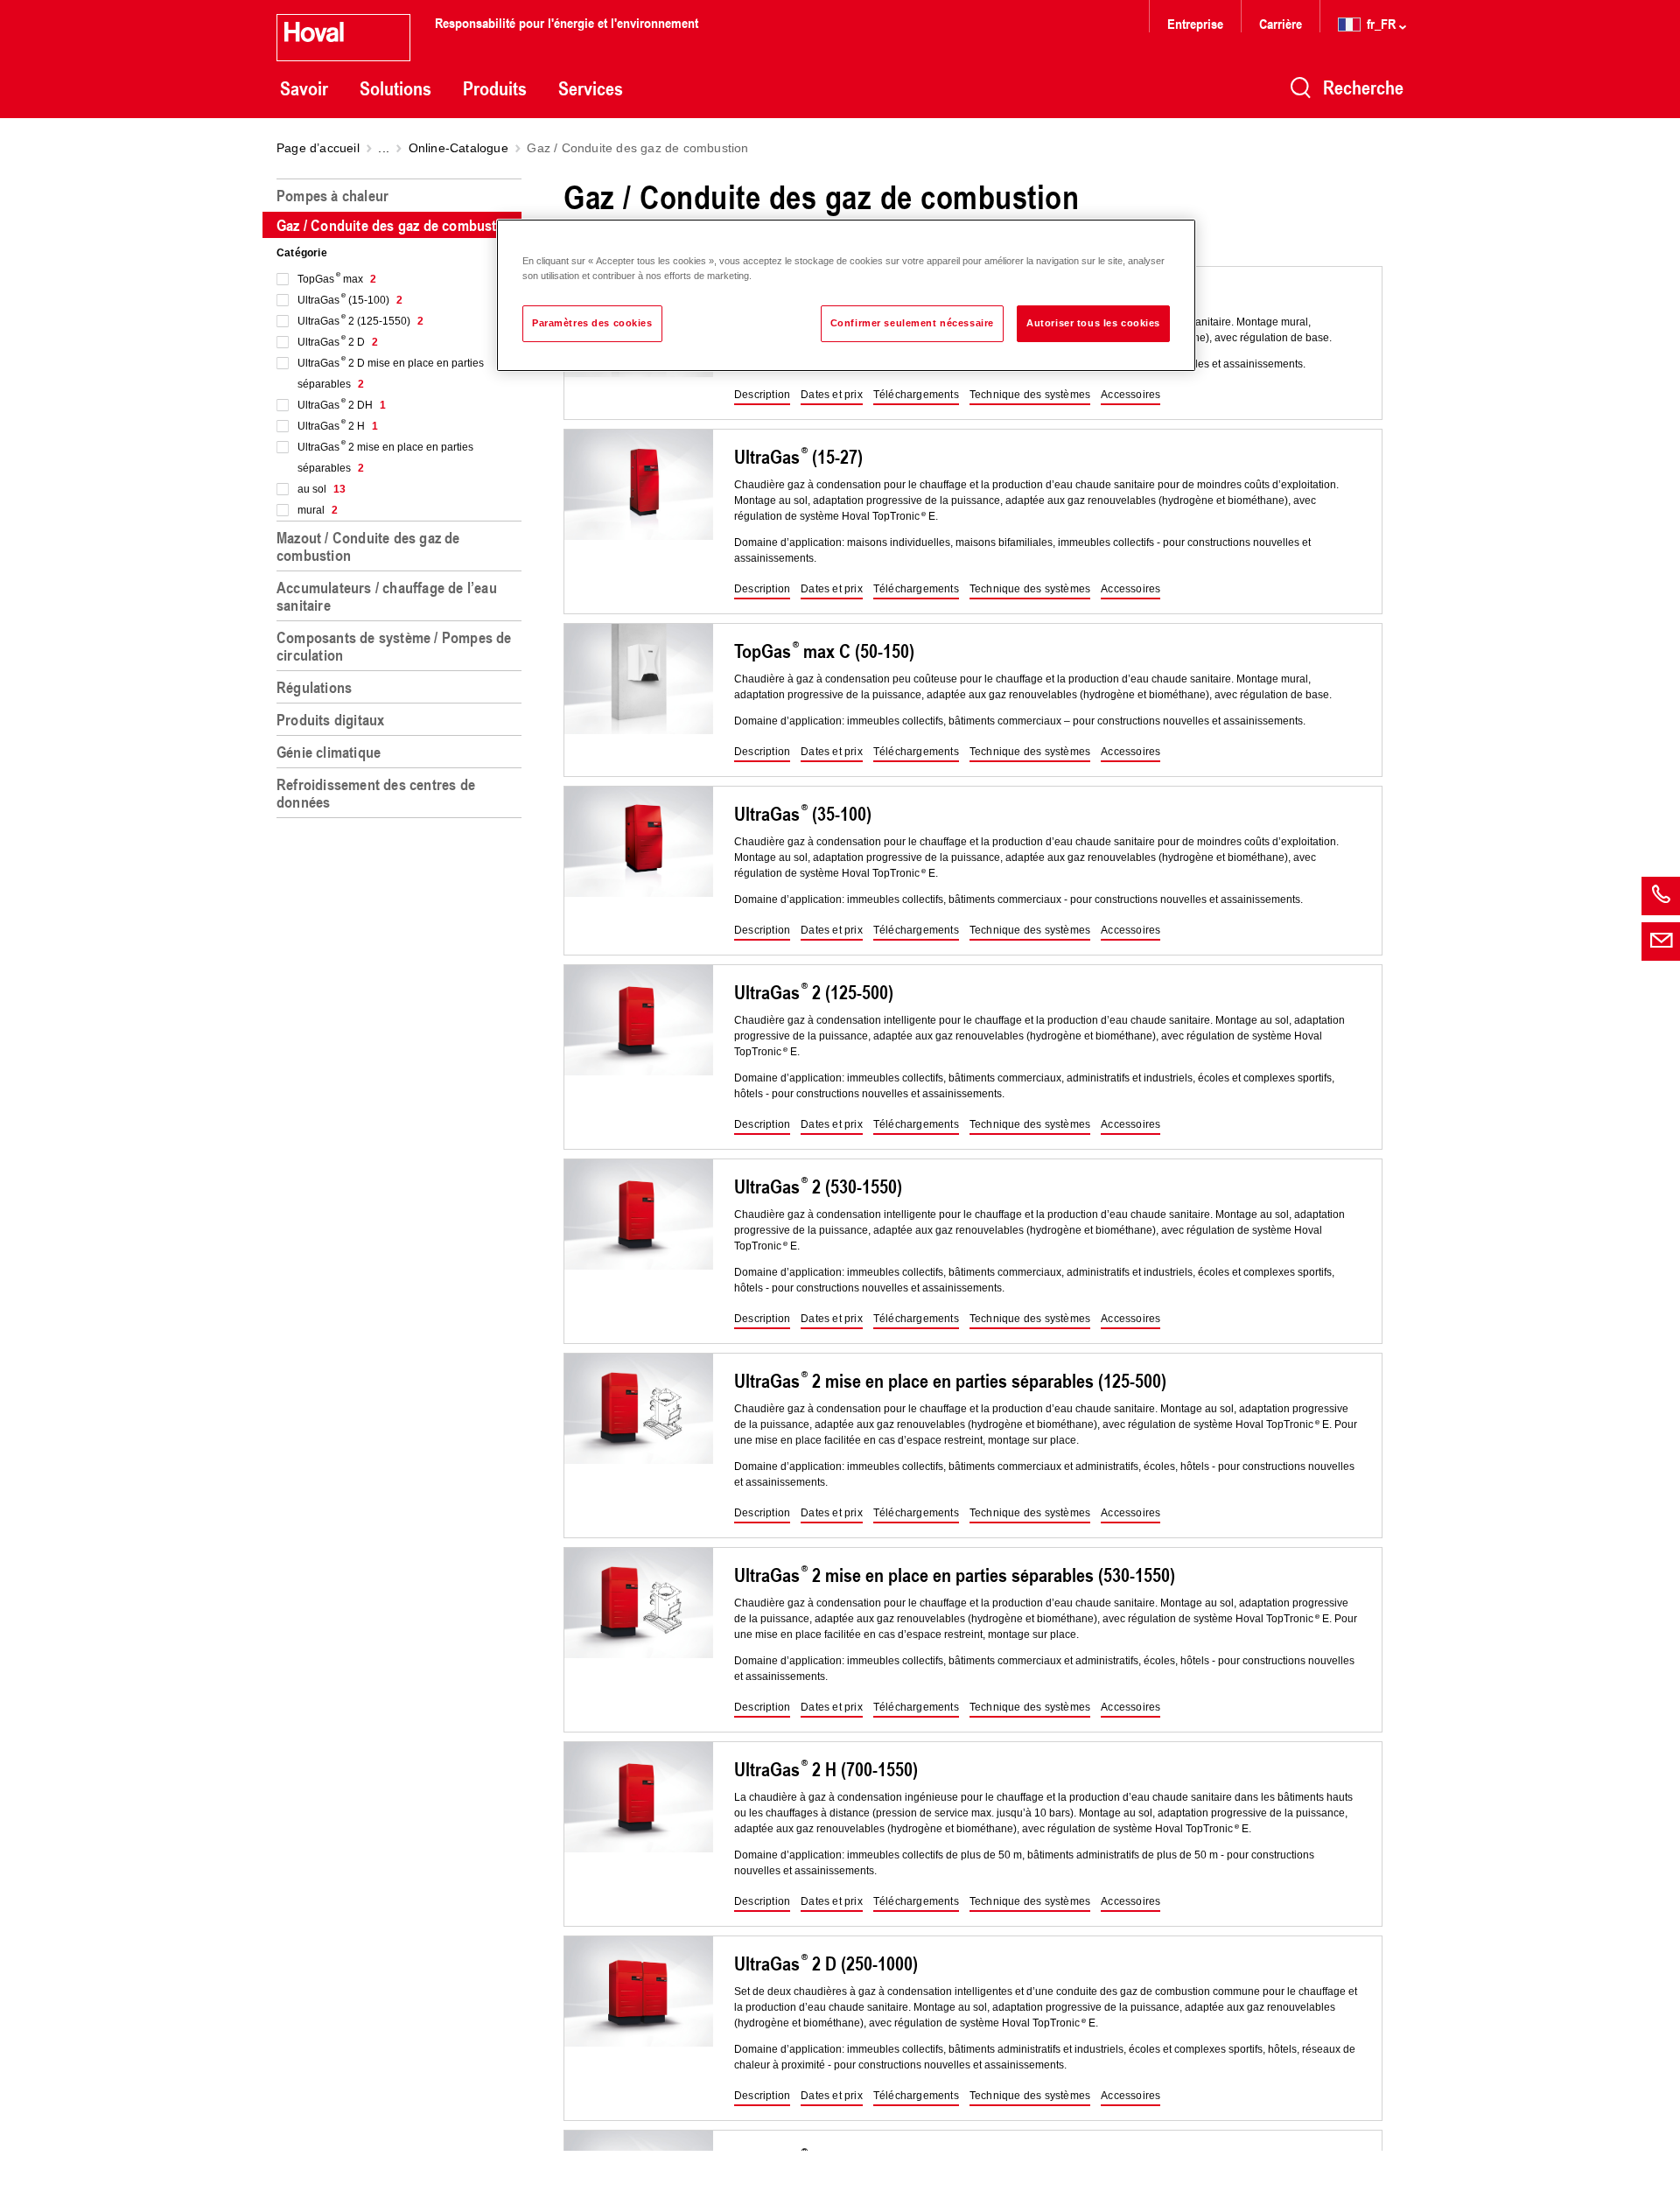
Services (591, 88)
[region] (402, 1178)
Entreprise (1195, 23)
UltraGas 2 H (338, 426)
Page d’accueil (318, 148)
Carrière (1282, 23)
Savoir (304, 88)
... (384, 148)
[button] (762, 395)
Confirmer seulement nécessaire (912, 324)
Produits (495, 88)
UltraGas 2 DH (342, 405)
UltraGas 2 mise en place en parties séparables (385, 458)
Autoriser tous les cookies (1093, 324)
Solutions (395, 88)
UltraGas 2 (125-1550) (360, 321)
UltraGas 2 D (338, 342)
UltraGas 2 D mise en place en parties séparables (391, 374)
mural (318, 510)
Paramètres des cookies (592, 324)
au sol (322, 489)
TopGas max (337, 279)
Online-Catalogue (458, 148)
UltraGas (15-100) (350, 300)
